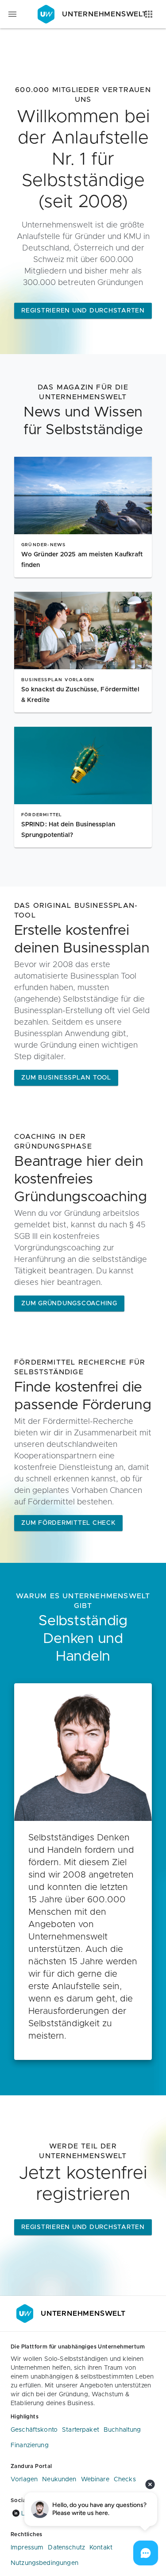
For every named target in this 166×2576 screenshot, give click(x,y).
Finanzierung (30, 2445)
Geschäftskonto (34, 2430)
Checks (125, 2480)
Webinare (95, 2480)
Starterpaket (81, 2430)
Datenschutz (66, 2548)
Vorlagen (24, 2480)
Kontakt (101, 2548)
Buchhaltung (122, 2430)
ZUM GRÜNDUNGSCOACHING (69, 1303)
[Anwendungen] (149, 14)
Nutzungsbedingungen (44, 2563)
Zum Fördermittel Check (68, 1523)
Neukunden (59, 2480)
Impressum (27, 2548)
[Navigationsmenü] (12, 14)
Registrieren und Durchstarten (83, 311)
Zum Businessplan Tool (66, 1078)
